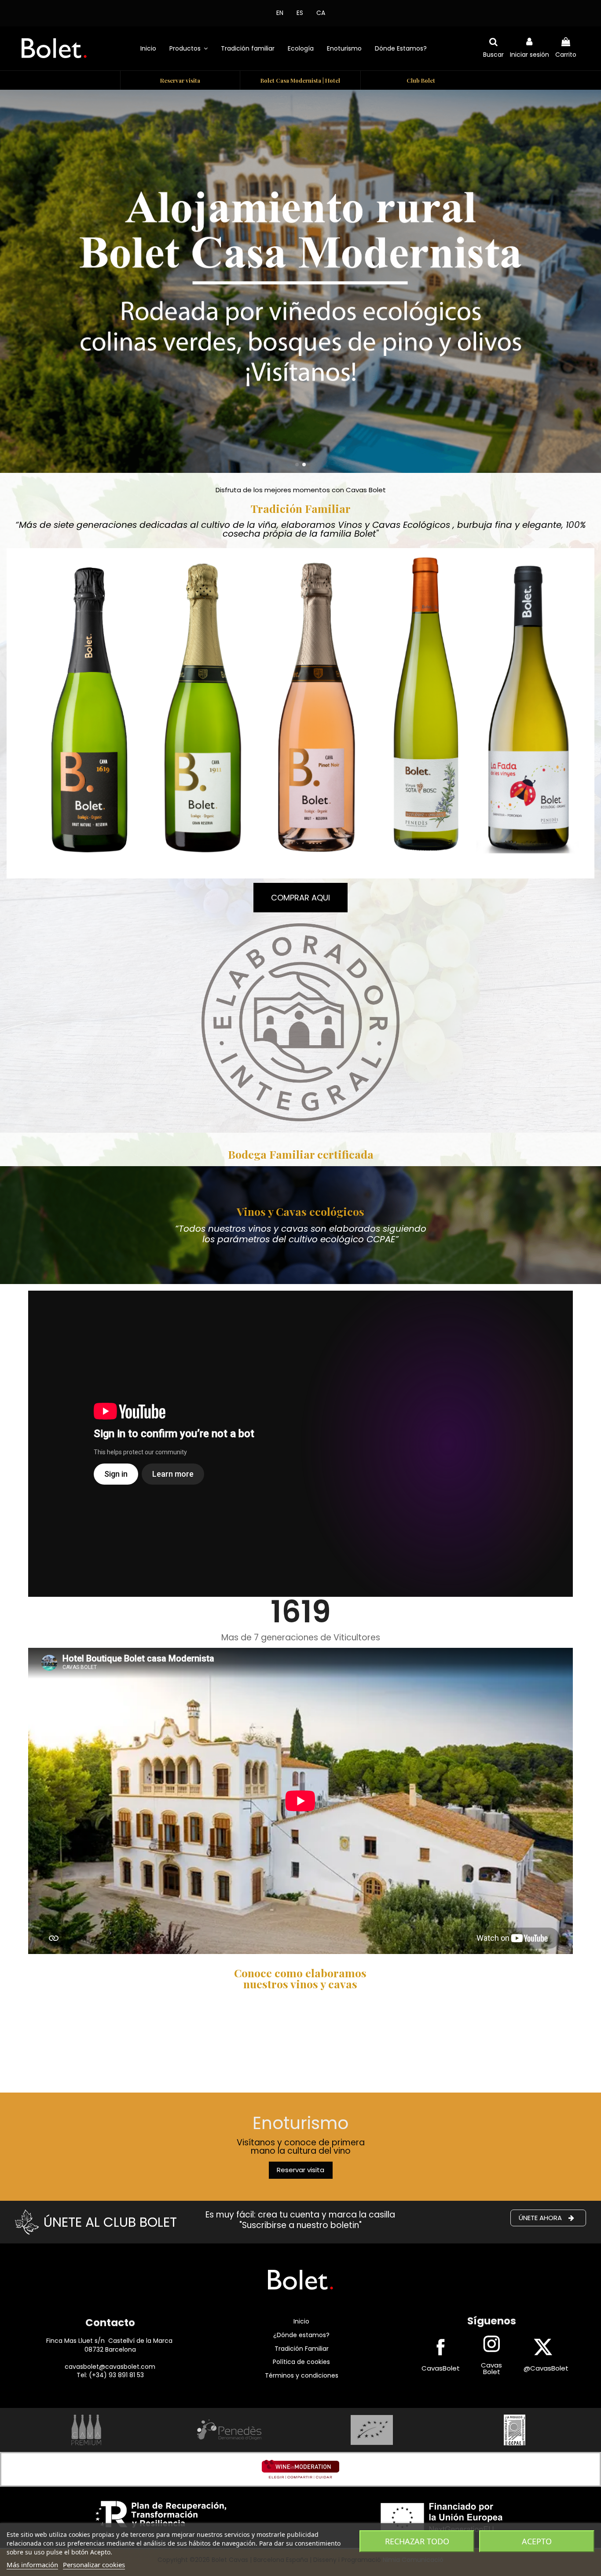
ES (300, 13)
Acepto (537, 2541)
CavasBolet (441, 2368)
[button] (189, 48)
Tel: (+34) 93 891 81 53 (110, 2375)
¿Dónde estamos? (301, 2335)
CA (321, 13)
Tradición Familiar (302, 2349)
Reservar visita (180, 80)
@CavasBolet (546, 2368)
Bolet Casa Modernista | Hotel (300, 80)
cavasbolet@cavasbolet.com (110, 2367)
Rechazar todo (417, 2541)
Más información (32, 2565)
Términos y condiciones (302, 2375)
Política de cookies (301, 2362)
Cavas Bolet (491, 2368)
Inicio (301, 2321)
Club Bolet (421, 80)
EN (280, 13)
